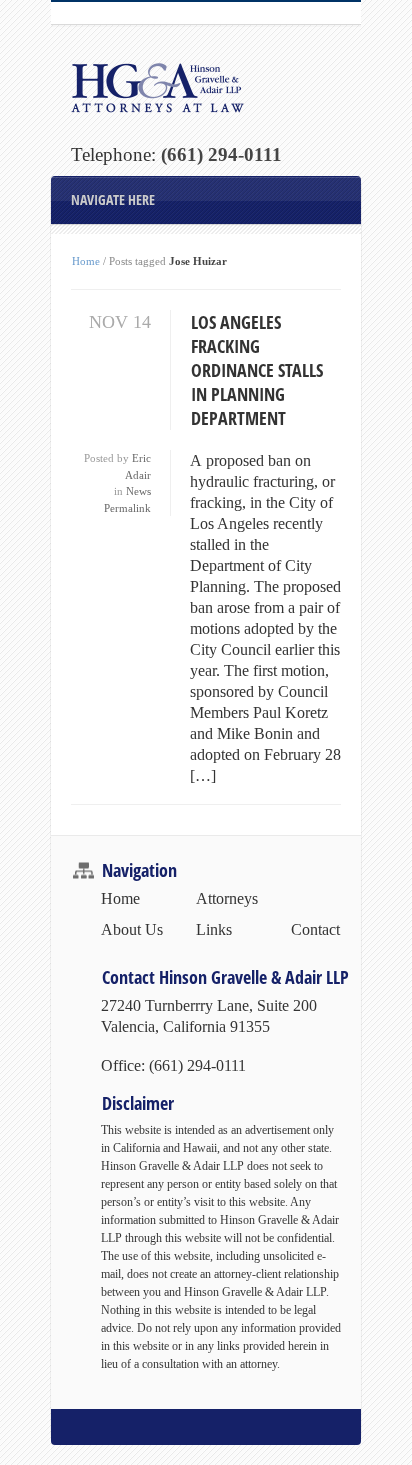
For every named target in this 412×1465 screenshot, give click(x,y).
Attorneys (227, 898)
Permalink (127, 508)
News (138, 491)
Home (86, 261)
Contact (315, 929)
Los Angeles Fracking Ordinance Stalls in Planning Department (257, 370)
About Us (132, 929)
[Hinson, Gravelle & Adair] (206, 87)
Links (214, 929)
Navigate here (113, 199)
